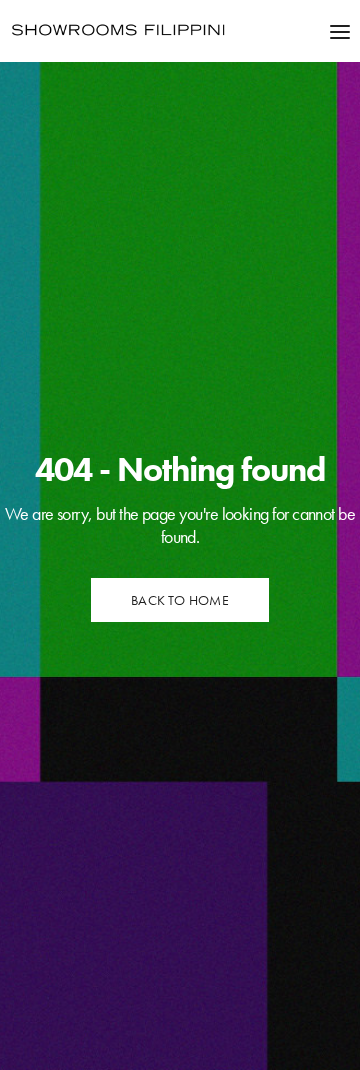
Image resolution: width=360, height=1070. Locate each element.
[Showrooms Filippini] (118, 31)
